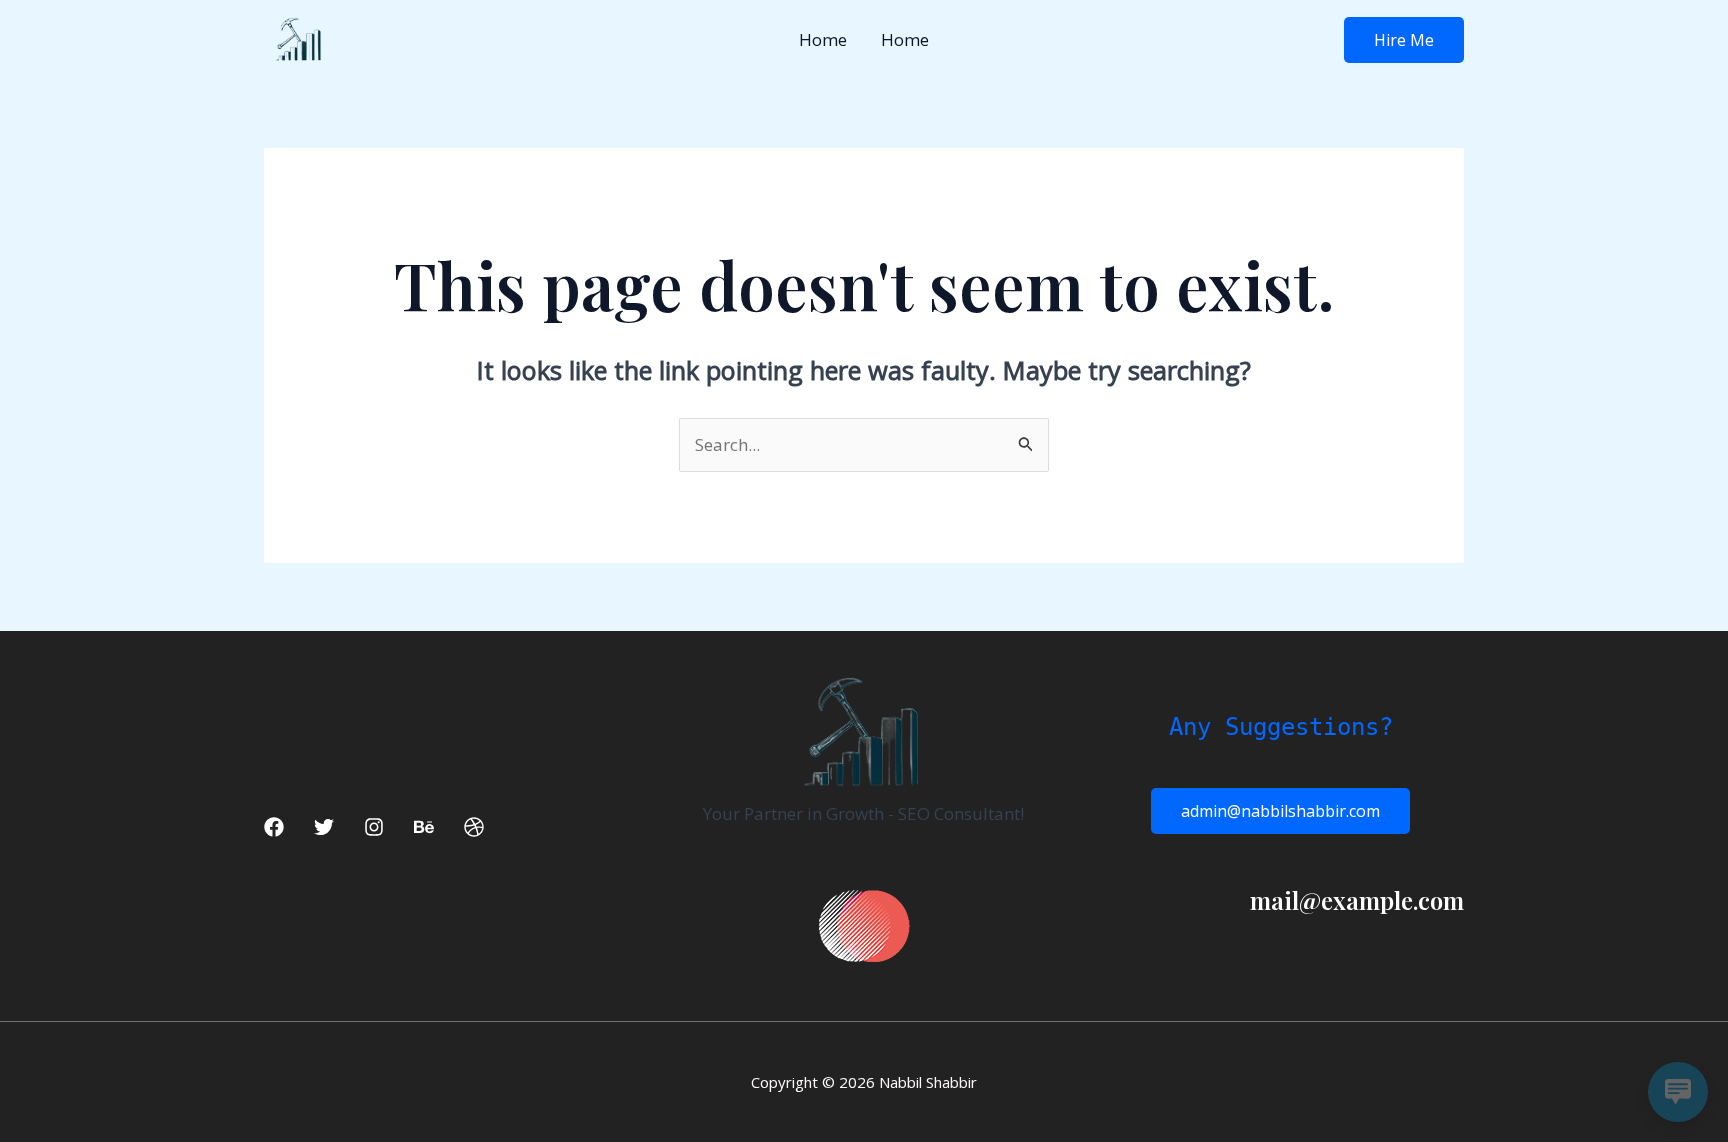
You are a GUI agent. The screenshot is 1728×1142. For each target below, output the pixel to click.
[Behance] (424, 827)
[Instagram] (374, 827)
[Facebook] (274, 827)
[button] (1404, 40)
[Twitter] (324, 827)
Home (823, 39)
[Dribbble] (474, 827)
